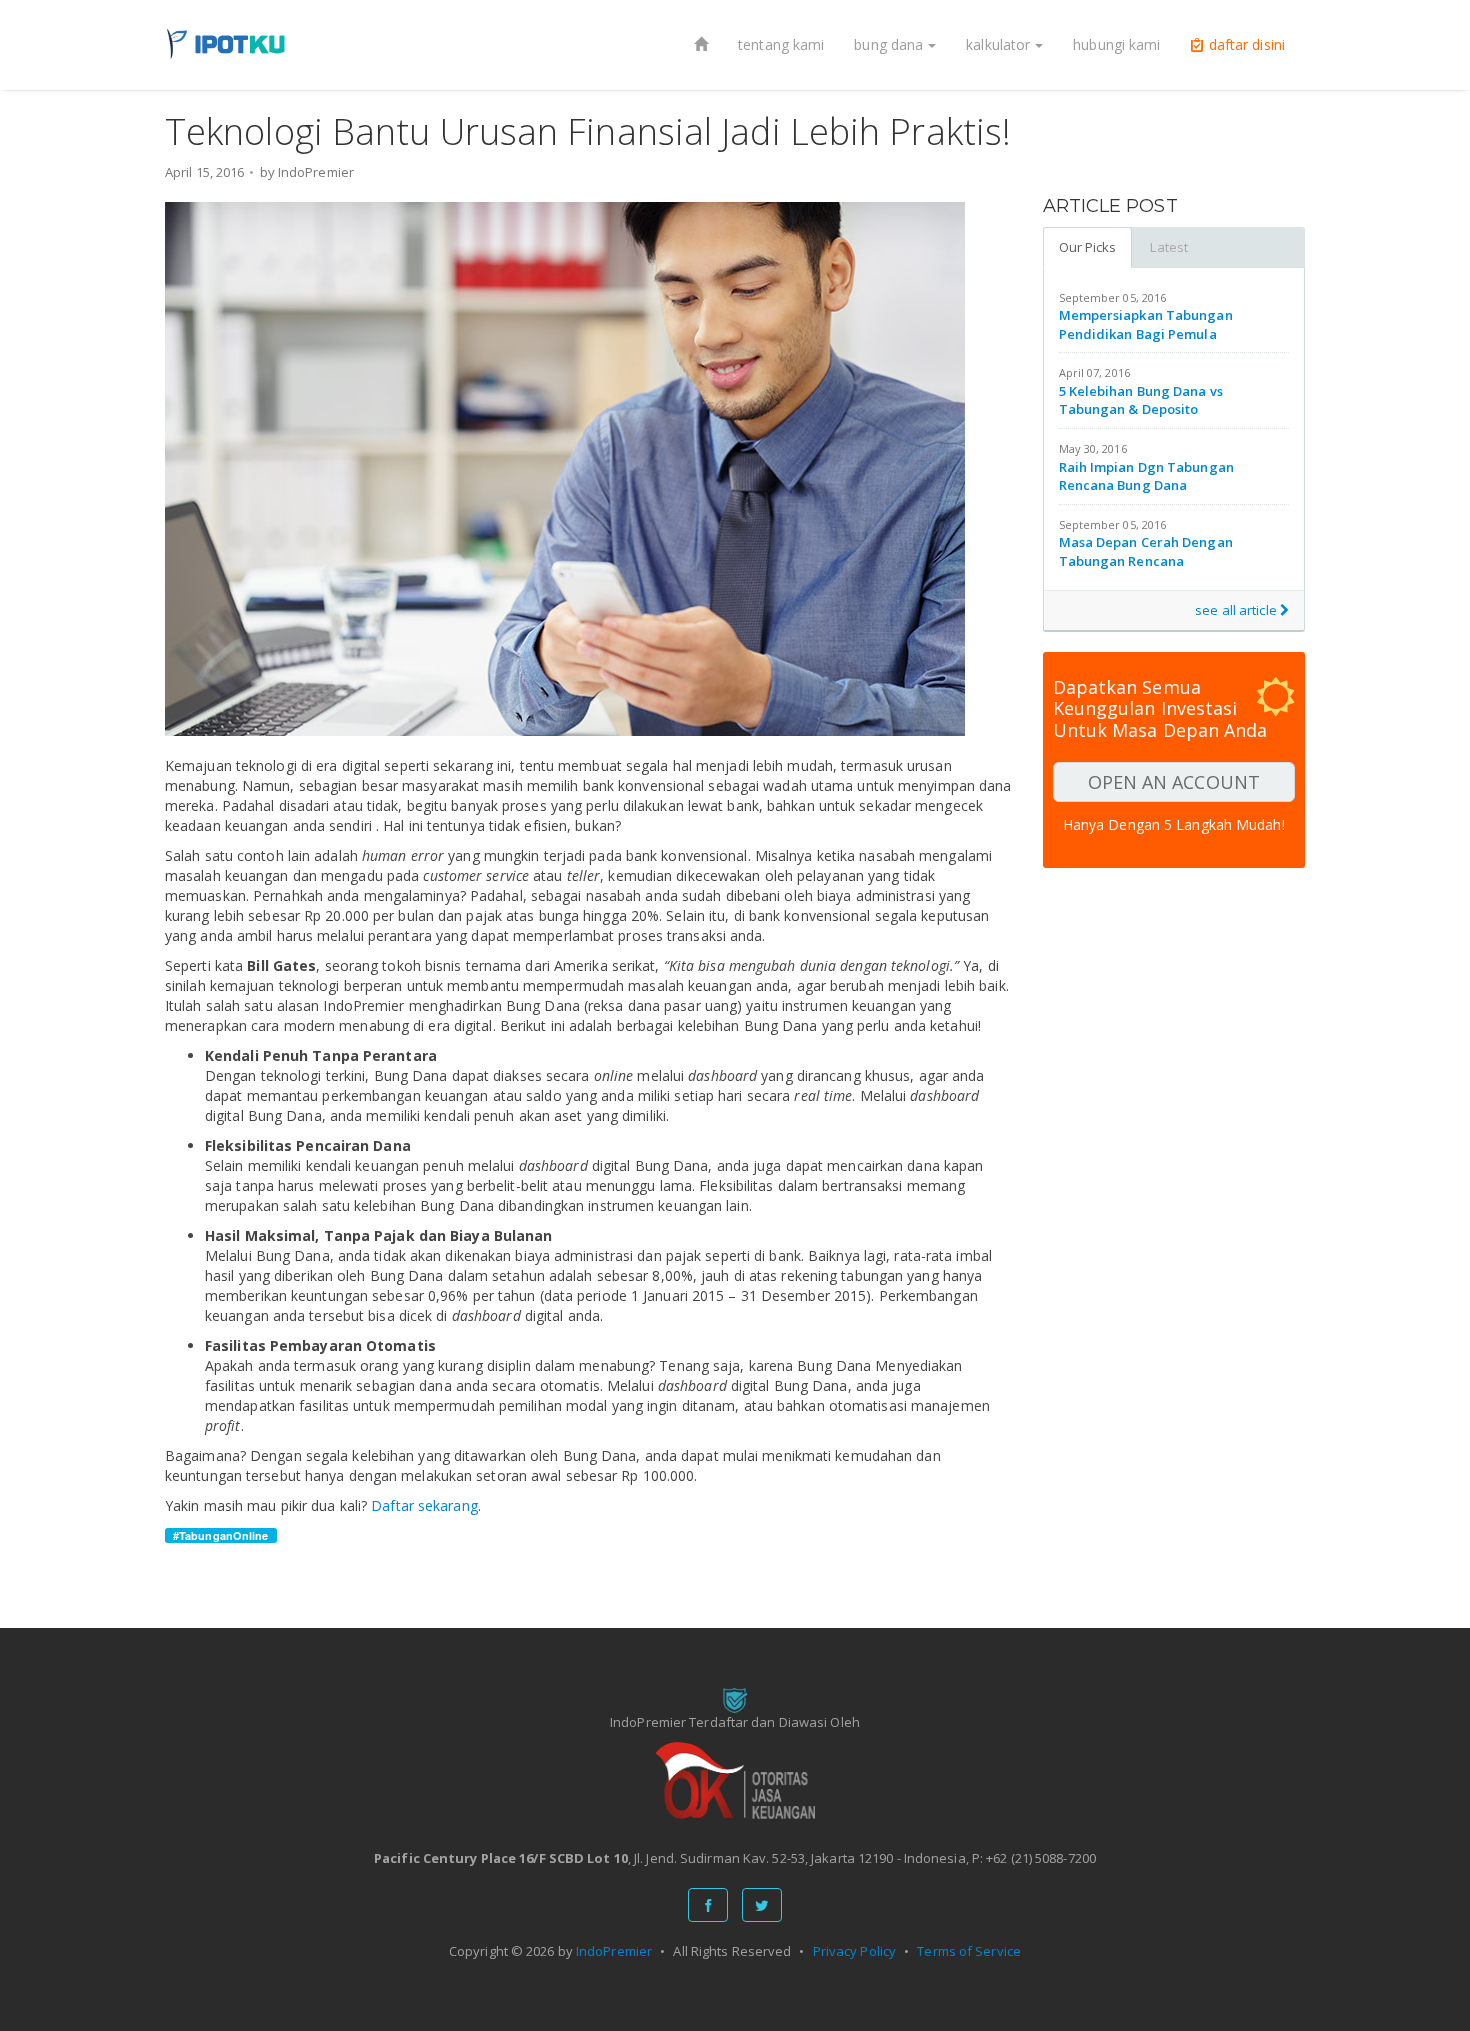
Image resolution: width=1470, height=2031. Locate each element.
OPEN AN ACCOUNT (1174, 782)
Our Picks (1088, 247)
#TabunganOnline (221, 1535)
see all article (1237, 610)
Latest (1169, 247)
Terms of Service (969, 1951)
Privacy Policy (854, 1951)
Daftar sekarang (424, 1505)
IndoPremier (614, 1951)
